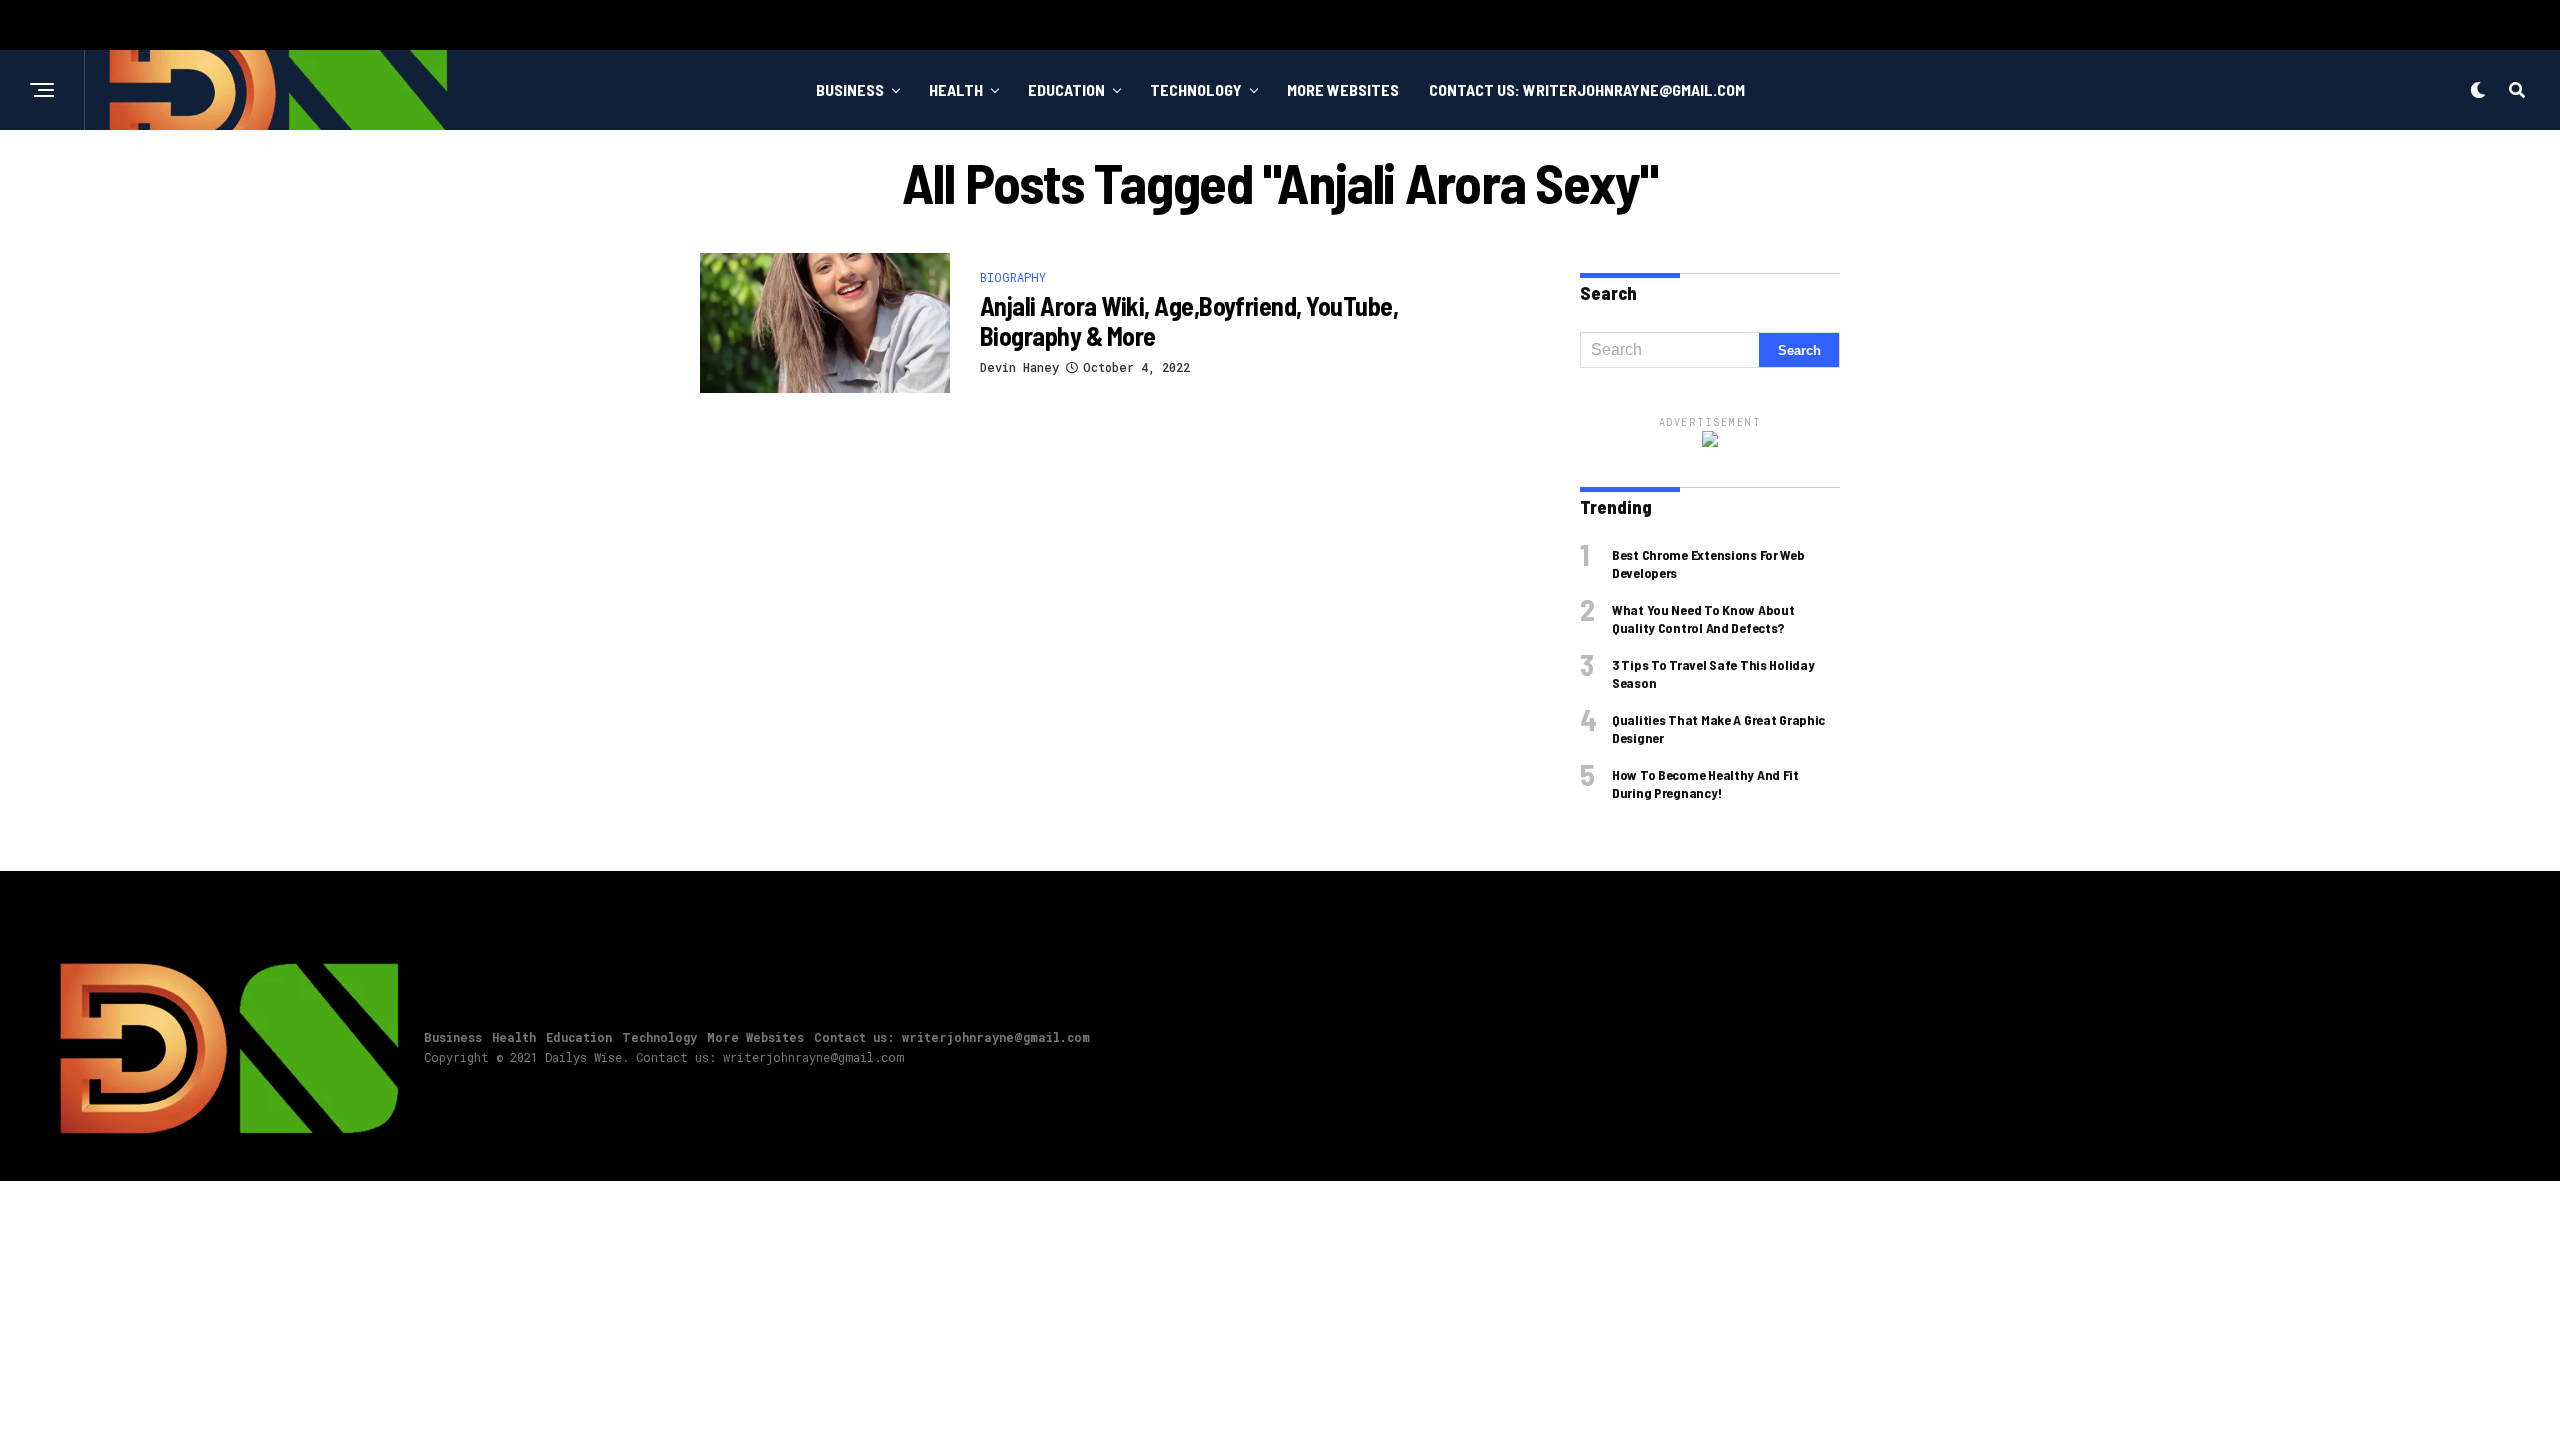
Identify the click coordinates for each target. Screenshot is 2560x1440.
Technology (1196, 89)
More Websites (1343, 89)
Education (1066, 89)
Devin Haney (1019, 367)
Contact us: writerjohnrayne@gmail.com (1587, 89)
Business (850, 89)
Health (956, 89)
